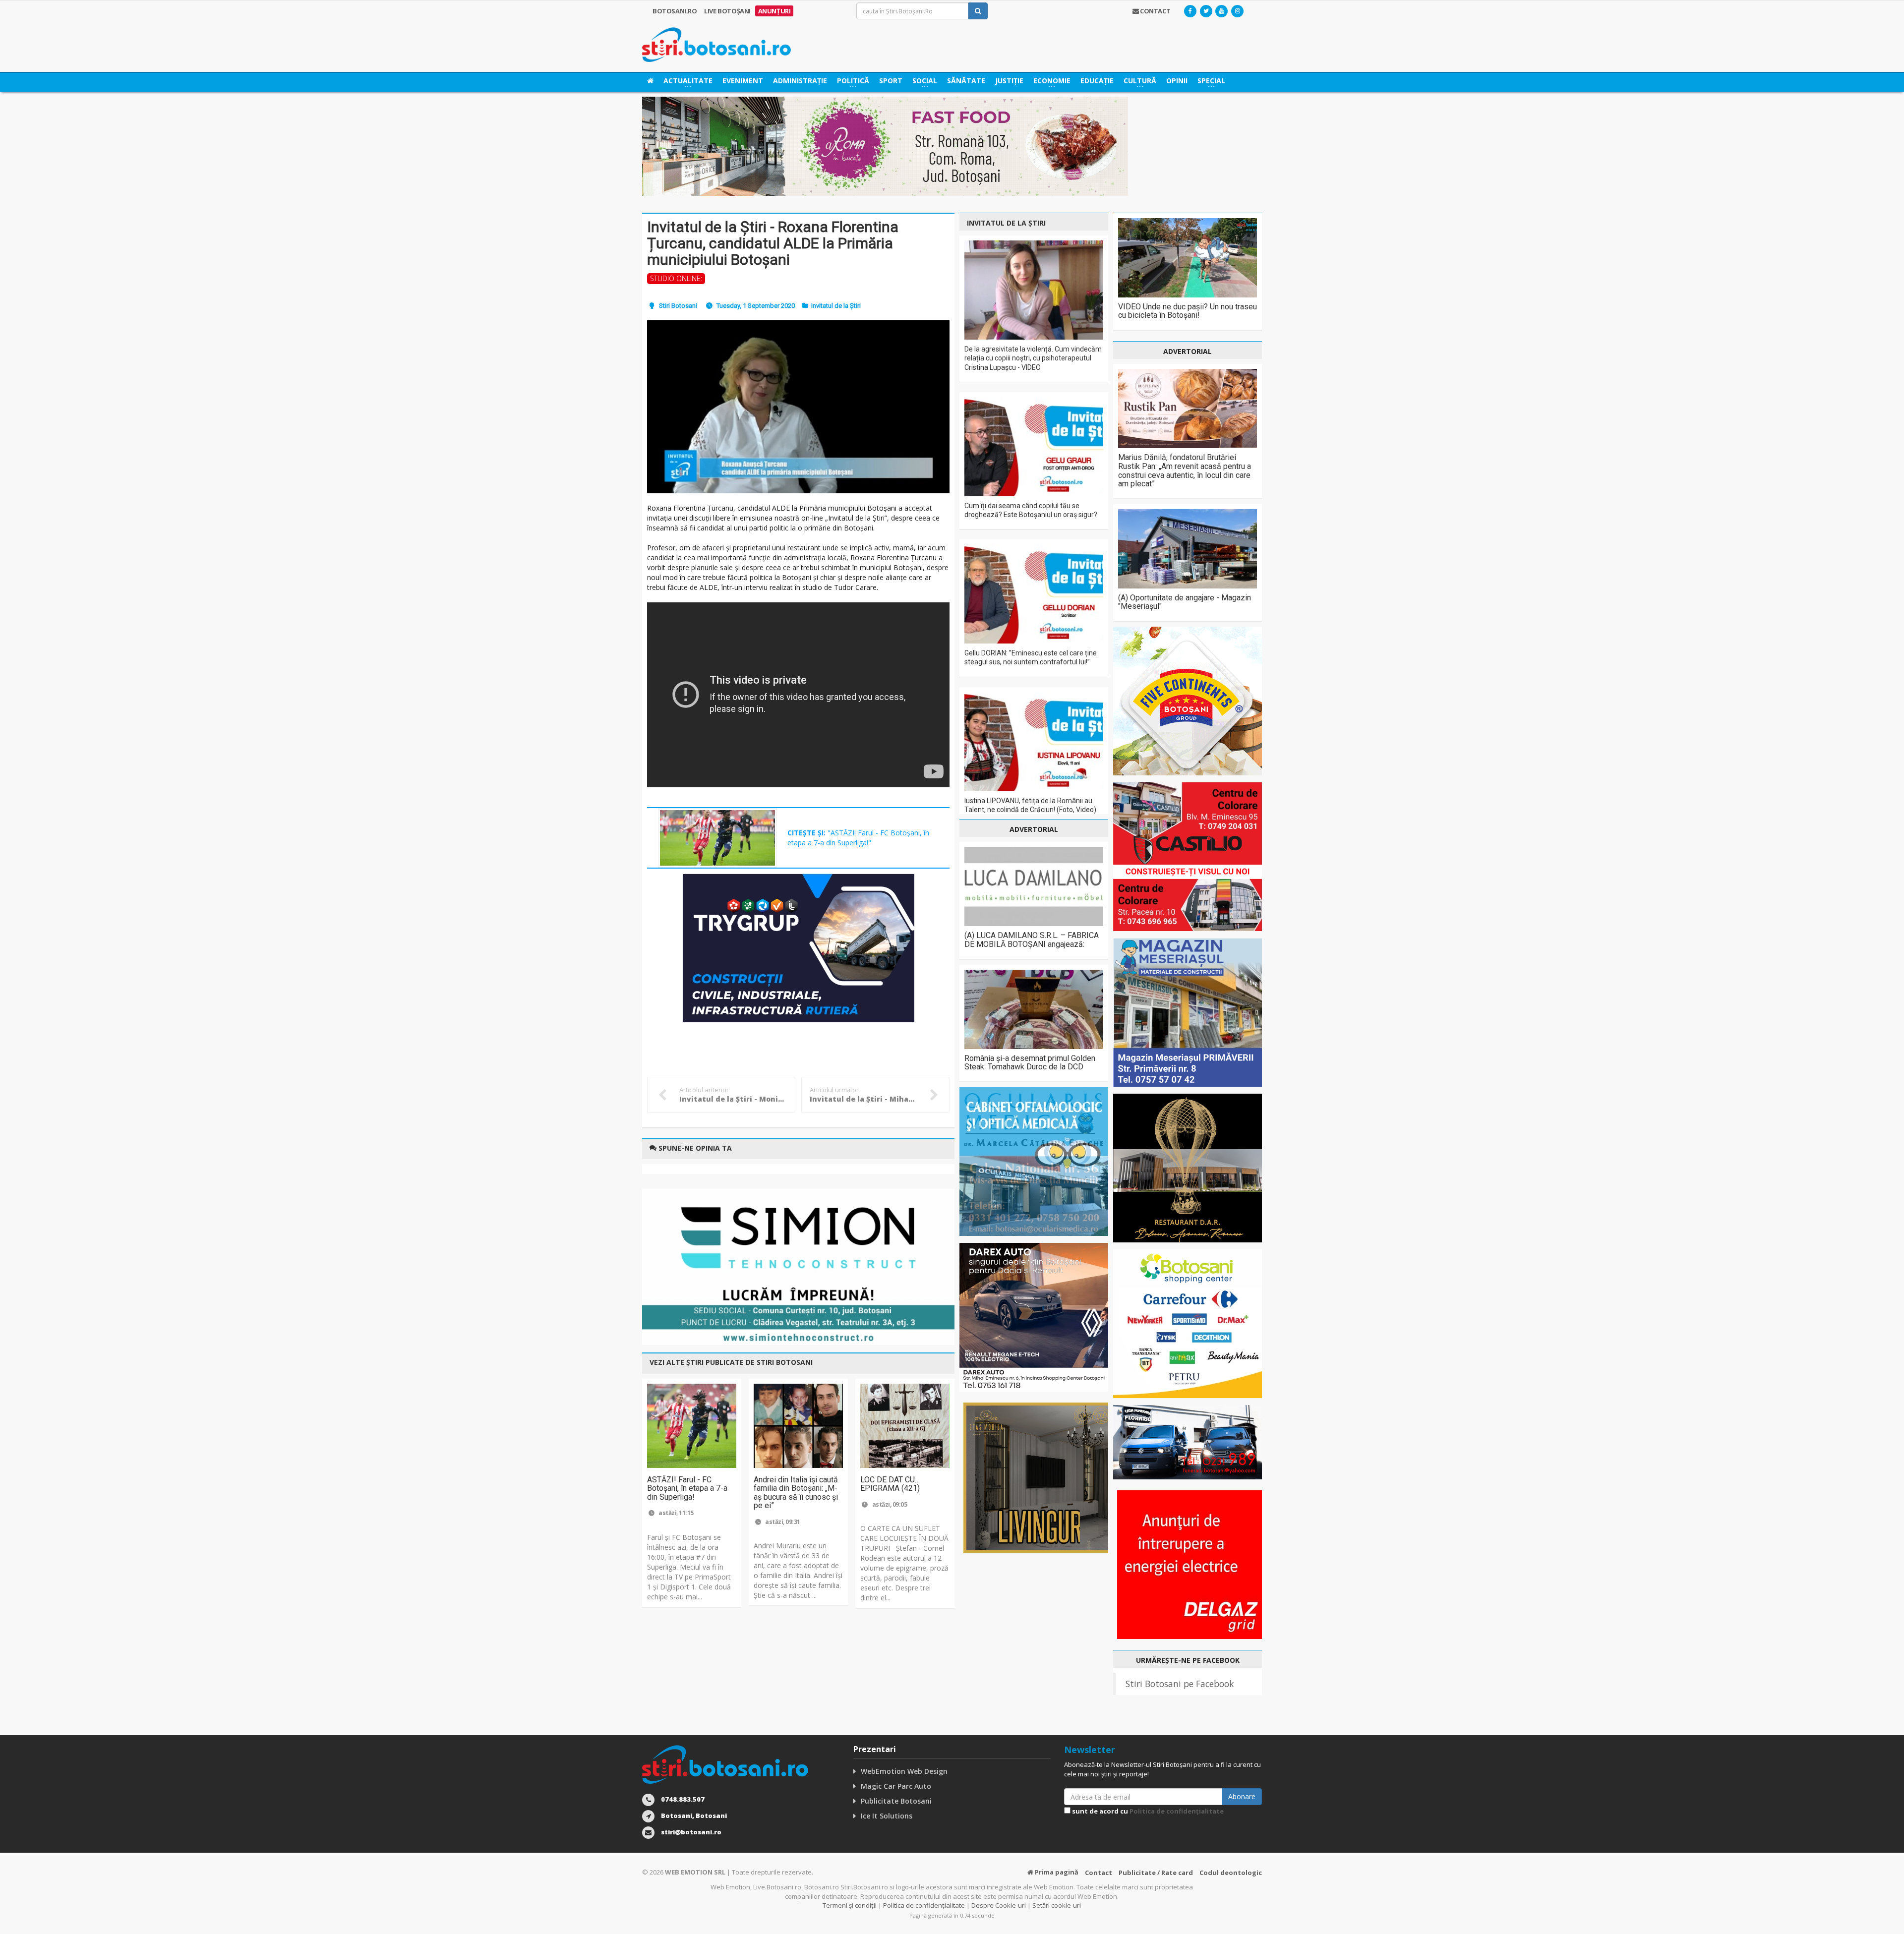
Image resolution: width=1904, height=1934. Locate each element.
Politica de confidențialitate (1177, 1811)
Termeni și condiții (850, 1905)
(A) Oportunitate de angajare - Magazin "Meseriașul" (1185, 602)
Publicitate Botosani (896, 1801)
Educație (1097, 81)
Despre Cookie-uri (999, 1905)
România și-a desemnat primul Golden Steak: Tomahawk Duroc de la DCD (1030, 1063)
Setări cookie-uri (1057, 1905)
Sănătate (966, 81)
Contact (1099, 1873)
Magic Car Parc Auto (896, 1786)
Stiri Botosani (678, 306)
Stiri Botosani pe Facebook (1180, 1684)
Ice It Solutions (887, 1816)
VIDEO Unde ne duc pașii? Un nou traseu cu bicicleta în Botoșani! (1188, 311)
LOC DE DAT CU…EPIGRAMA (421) (890, 1484)
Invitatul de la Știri (836, 306)
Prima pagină (1056, 1872)
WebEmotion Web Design (904, 1771)
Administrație (800, 81)
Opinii (1177, 81)
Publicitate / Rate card (1156, 1873)
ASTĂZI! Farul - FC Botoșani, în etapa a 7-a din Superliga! (687, 1488)
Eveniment (743, 81)
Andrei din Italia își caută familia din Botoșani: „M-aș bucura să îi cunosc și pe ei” (796, 1493)
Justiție (1009, 81)
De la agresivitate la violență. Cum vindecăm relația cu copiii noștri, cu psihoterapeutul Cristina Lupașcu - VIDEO (1033, 358)
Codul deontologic (1231, 1873)
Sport (891, 81)
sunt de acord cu (1147, 1811)
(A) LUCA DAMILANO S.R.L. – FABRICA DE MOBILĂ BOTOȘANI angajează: (1032, 940)
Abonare (1242, 1796)
